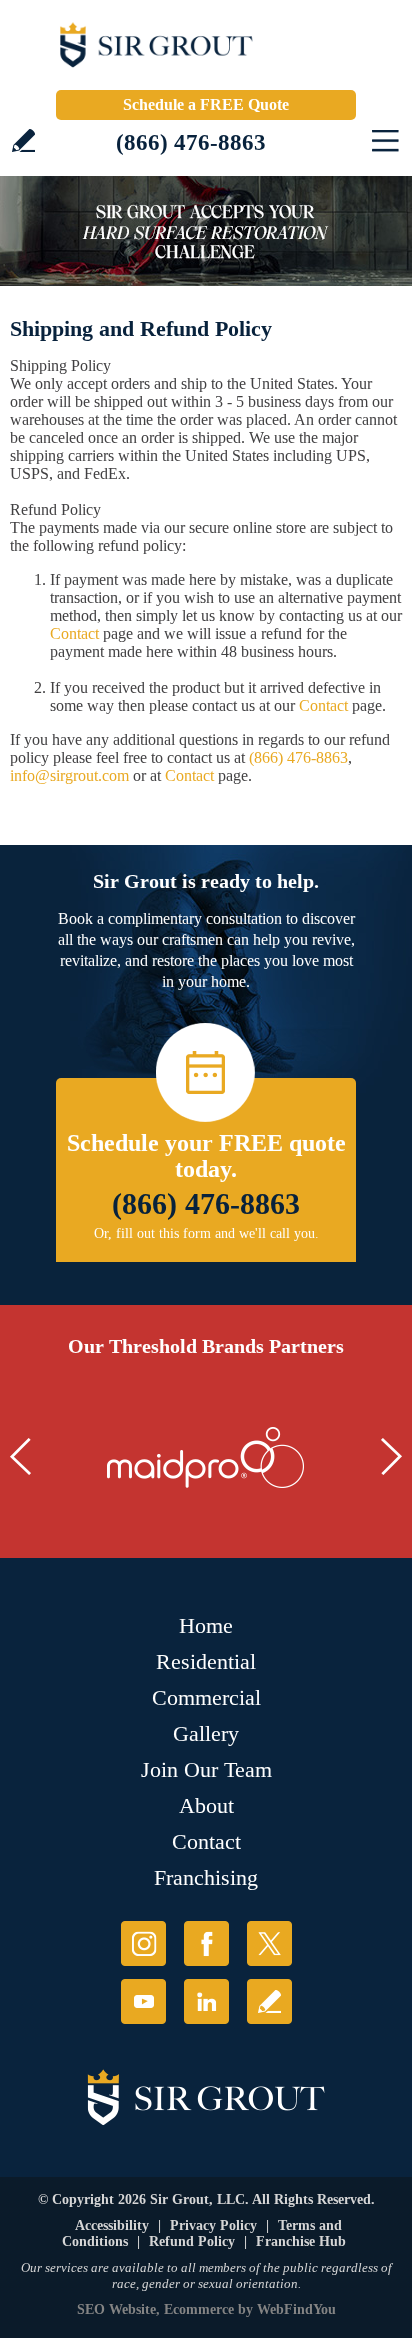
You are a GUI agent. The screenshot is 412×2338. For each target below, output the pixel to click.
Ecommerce (199, 2309)
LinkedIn (206, 2001)
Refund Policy (192, 2241)
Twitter (269, 1943)
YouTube (143, 2001)
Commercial (206, 1697)
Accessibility (112, 2225)
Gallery (206, 1733)
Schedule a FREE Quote (206, 104)
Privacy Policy (213, 2225)
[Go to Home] (206, 50)
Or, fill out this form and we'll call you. (206, 1233)
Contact (74, 633)
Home (206, 1625)
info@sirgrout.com (69, 775)
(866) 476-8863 (191, 142)
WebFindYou (296, 2309)
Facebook (206, 1943)
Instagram (143, 1943)
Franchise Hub (301, 2241)
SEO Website (116, 2309)
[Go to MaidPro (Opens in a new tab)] (206, 1458)
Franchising (206, 1877)
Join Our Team (206, 1769)
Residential (206, 1661)
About (206, 1805)
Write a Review (23, 140)
